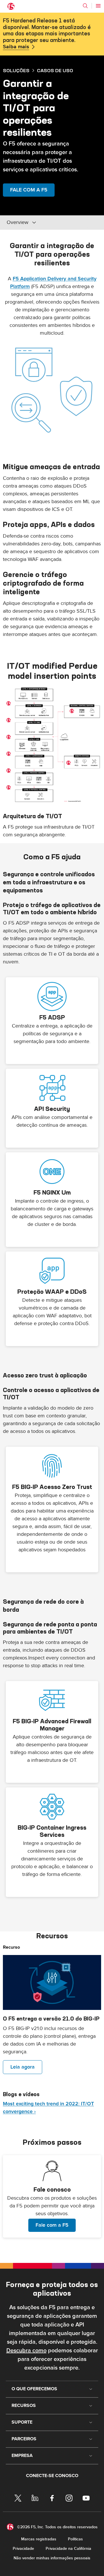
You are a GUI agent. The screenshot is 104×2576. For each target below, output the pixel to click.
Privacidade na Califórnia (68, 2549)
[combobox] (46, 223)
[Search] (85, 6)
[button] (52, 746)
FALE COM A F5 (29, 190)
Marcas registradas (39, 2539)
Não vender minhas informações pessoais (52, 2558)
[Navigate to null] (52, 1982)
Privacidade (23, 2549)
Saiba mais (16, 47)
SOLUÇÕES (16, 70)
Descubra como (26, 2351)
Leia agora (23, 2067)
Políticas (75, 2539)
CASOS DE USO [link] (55, 70)
